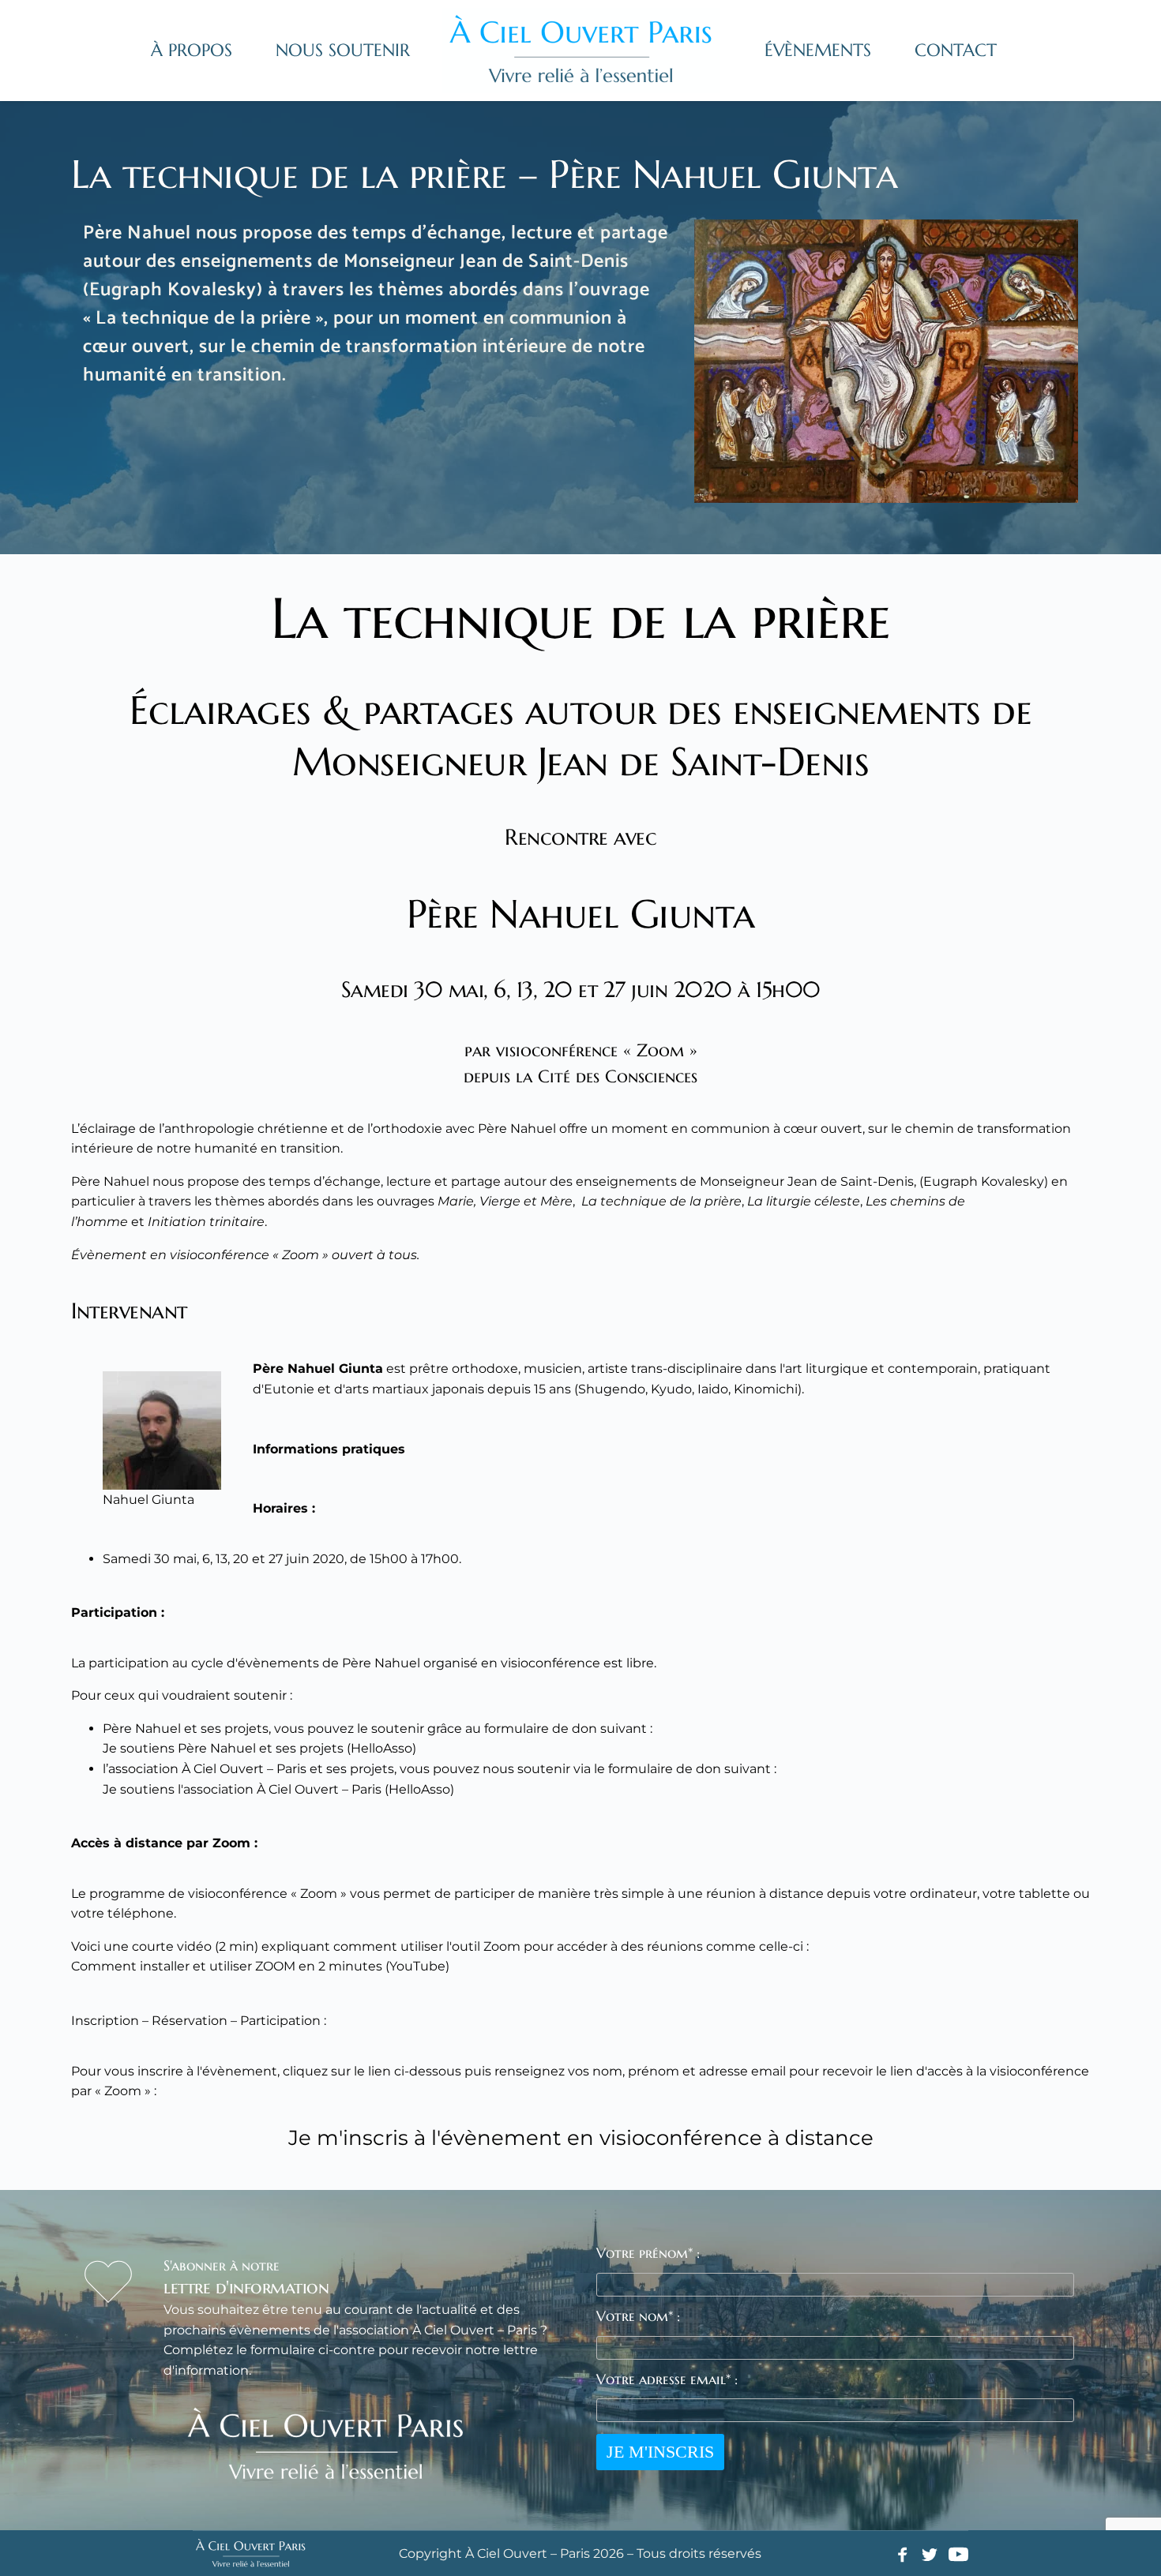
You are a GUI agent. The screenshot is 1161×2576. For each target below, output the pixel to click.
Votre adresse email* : (667, 2379)
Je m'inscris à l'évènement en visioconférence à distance (581, 2138)
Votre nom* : (638, 2316)
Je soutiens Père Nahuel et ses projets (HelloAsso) (259, 1748)
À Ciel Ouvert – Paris (244, 1769)
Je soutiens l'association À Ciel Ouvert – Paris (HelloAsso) (278, 1789)
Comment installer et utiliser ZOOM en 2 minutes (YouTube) (260, 1966)
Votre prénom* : (648, 2253)
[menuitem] (192, 51)
